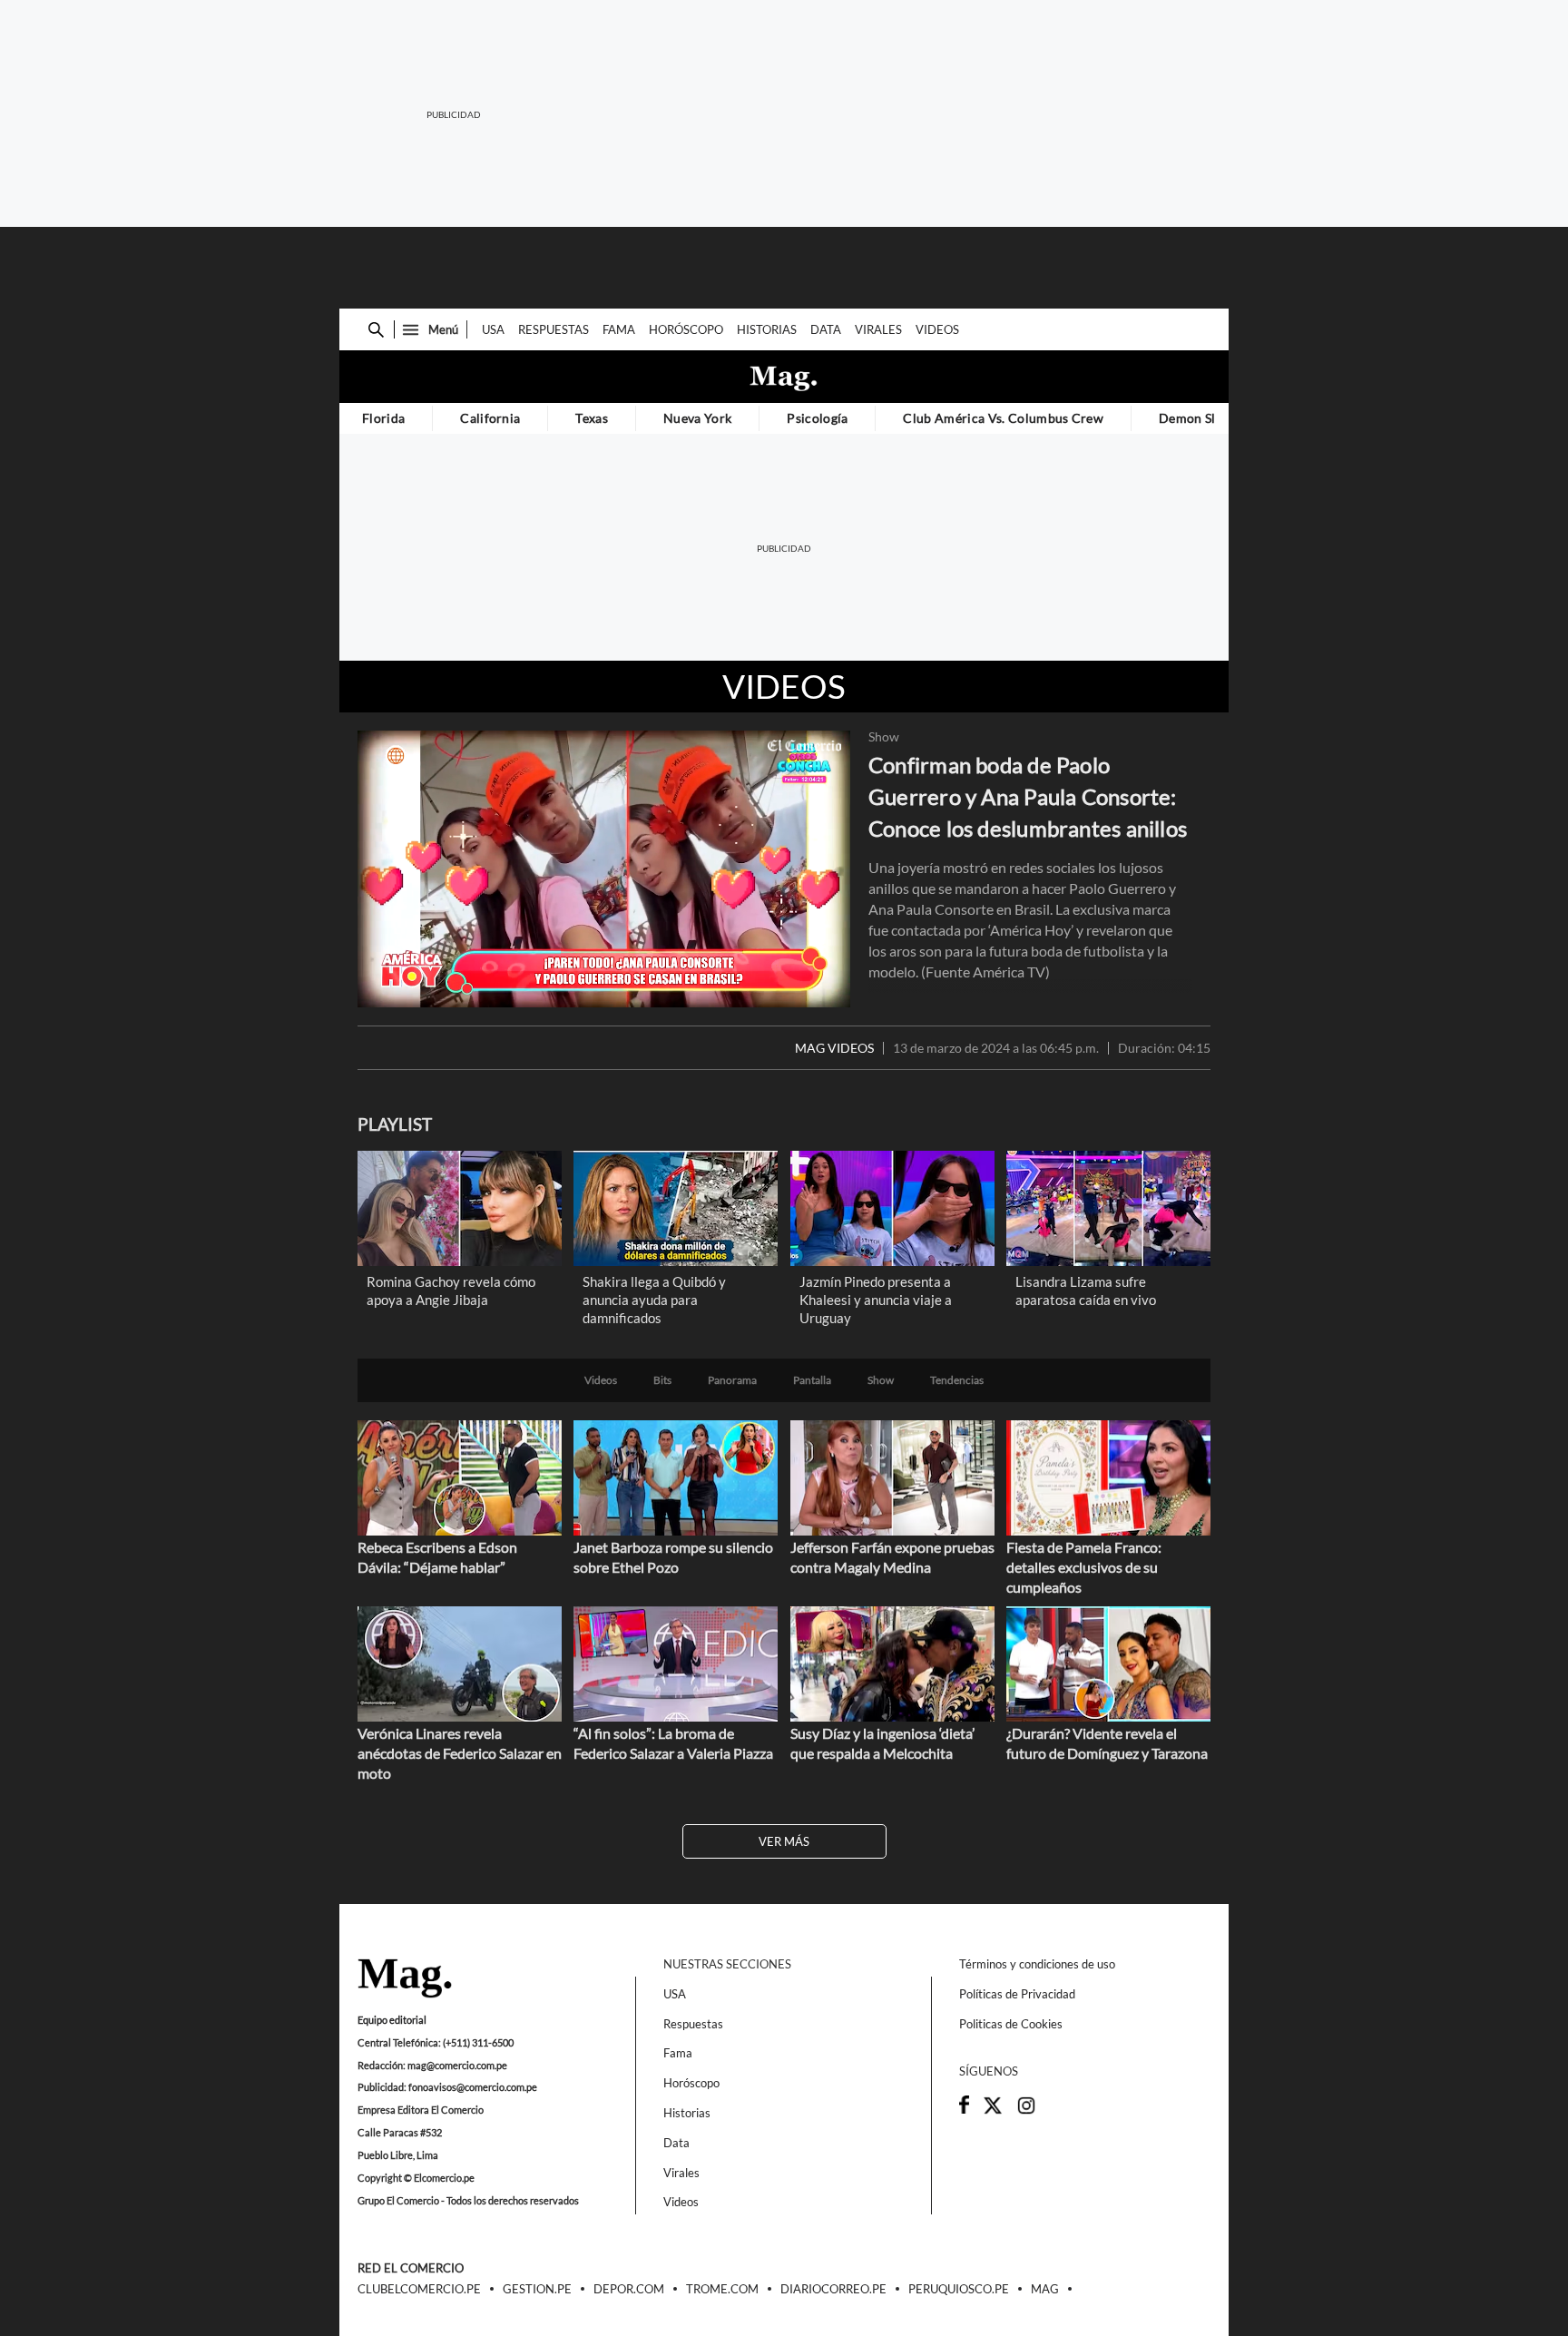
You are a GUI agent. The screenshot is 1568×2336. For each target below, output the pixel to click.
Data (826, 329)
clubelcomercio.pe (419, 2290)
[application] (604, 869)
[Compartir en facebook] (964, 2109)
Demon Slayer (1200, 418)
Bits (662, 1380)
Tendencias (957, 1380)
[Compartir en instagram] (1026, 2111)
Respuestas (554, 329)
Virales (878, 329)
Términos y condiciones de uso (1037, 1964)
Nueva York (697, 418)
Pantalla (812, 1380)
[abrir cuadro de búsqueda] (376, 330)
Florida (383, 418)
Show (884, 737)
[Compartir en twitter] (993, 2111)
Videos (937, 329)
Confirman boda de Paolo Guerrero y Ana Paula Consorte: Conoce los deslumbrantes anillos (1028, 796)
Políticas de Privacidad (1017, 1994)
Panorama (732, 1380)
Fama (619, 329)
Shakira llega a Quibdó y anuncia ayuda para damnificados (654, 1300)
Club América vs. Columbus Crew (1003, 418)
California (490, 418)
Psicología (817, 418)
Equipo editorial (392, 2020)
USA (493, 329)
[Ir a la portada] (405, 1979)
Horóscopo (686, 329)
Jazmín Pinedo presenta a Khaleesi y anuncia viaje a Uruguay (876, 1300)
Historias (767, 329)
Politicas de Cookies (1011, 2024)
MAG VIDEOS (834, 1048)
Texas (592, 418)
